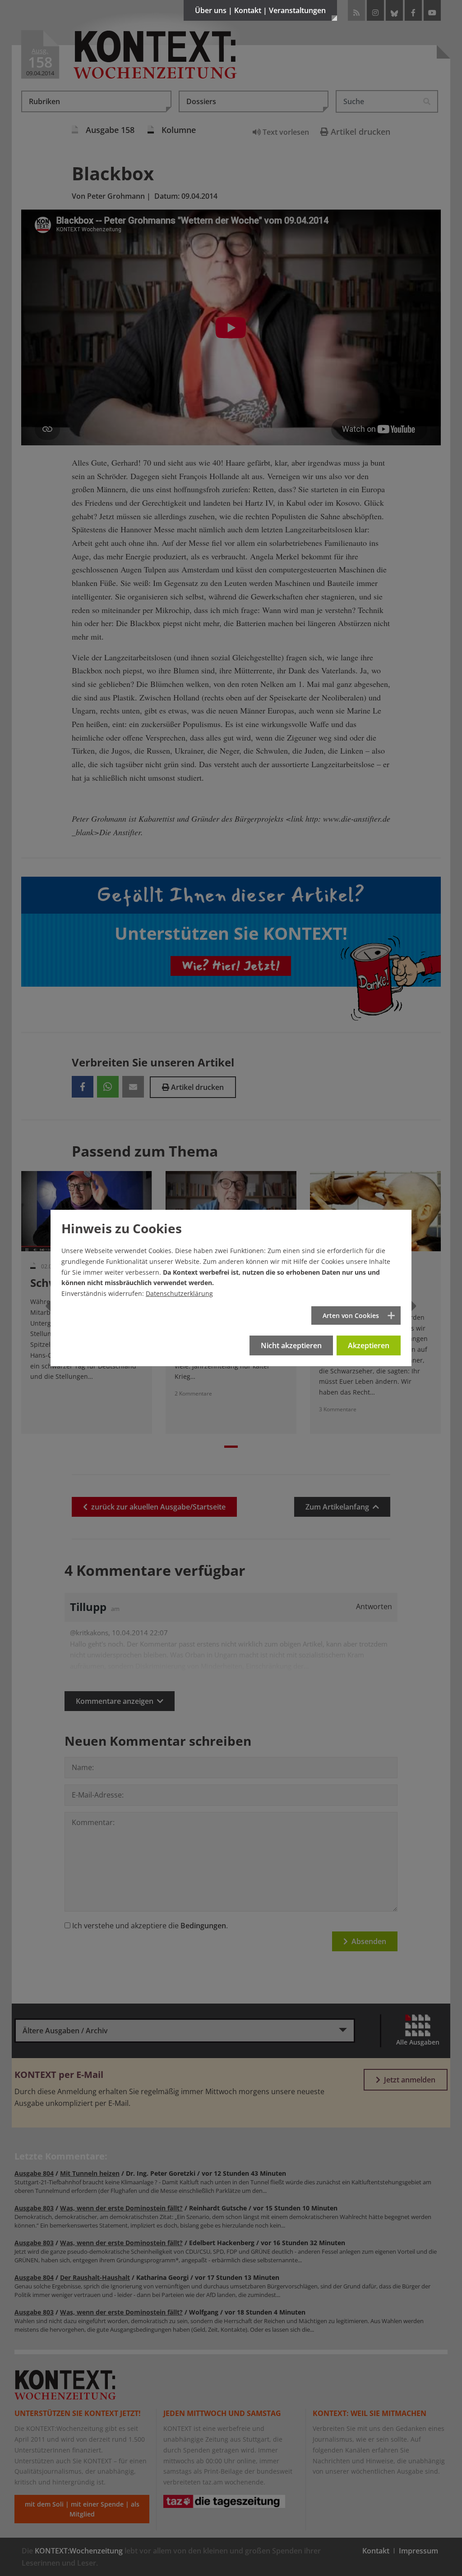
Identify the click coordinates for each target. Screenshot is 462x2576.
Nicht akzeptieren (291, 1345)
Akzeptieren (369, 1345)
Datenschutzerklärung (179, 1293)
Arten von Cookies (351, 1315)
